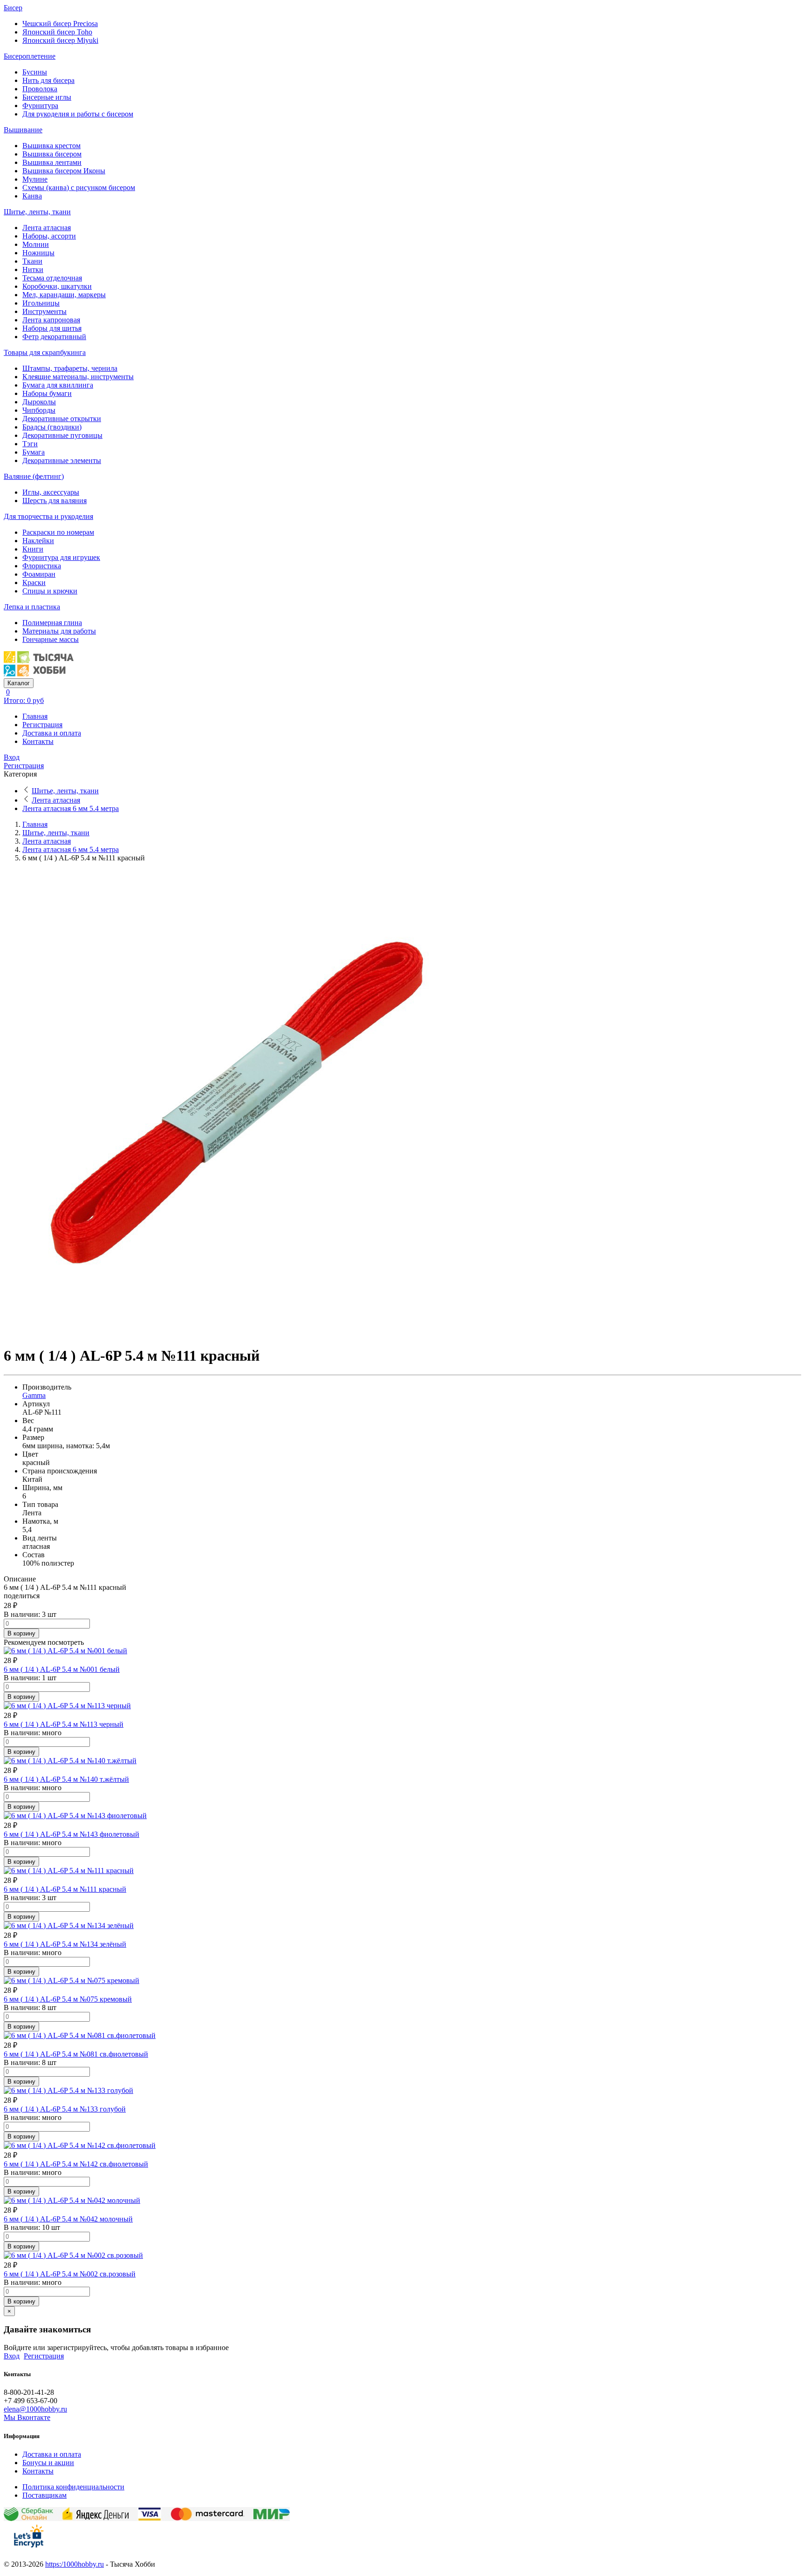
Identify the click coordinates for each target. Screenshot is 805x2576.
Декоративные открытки (62, 419)
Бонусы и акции (48, 2463)
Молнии (36, 244)
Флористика (42, 566)
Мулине (35, 179)
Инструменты (44, 311)
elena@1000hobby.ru (35, 2409)
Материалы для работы (59, 631)
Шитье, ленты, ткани (37, 212)
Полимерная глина (52, 623)
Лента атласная (47, 228)
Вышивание (23, 130)
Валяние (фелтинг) (34, 476)
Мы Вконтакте (27, 2417)
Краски (34, 583)
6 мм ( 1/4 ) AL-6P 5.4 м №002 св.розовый (70, 2274)
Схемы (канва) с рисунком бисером (79, 187)
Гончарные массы (51, 639)
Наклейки (38, 541)
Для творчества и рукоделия (48, 516)
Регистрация (42, 725)
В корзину (21, 1633)
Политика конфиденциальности (73, 2487)
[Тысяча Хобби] (39, 674)
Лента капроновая (51, 320)
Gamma (34, 1395)
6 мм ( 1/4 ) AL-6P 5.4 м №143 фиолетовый (72, 1834)
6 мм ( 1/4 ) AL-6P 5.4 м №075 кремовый (68, 1999)
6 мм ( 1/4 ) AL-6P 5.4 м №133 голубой (65, 2109)
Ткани (32, 261)
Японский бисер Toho (57, 32)
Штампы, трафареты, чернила (70, 368)
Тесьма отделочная (52, 278)
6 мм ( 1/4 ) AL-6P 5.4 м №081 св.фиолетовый (76, 2054)
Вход (12, 757)
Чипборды (39, 410)
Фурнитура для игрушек (61, 557)
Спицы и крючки (50, 591)
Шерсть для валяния (55, 501)
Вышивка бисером (52, 154)
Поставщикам (44, 2495)
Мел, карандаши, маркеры (64, 295)
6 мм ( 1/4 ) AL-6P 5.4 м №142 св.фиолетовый (76, 2164)
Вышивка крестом (51, 146)
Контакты (38, 741)
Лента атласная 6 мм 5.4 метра (71, 808)
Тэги (30, 444)
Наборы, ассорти (49, 236)
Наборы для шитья (52, 328)
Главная (35, 716)
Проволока (40, 89)
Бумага (34, 452)
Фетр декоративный (54, 337)
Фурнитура (40, 106)
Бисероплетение (30, 56)
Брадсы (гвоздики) (52, 427)
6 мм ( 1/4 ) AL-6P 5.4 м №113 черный (64, 1724)
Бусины (35, 72)
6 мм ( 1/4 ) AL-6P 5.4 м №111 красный (65, 1889)
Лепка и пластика (32, 607)
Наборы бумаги (47, 393)
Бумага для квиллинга (58, 385)
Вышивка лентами (52, 162)
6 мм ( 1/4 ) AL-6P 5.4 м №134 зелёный (65, 1944)
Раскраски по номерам (58, 532)
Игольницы (41, 303)
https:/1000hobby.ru (75, 2564)
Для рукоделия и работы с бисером (78, 114)
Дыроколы (39, 402)
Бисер (13, 8)
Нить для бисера (48, 80)
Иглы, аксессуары (51, 492)
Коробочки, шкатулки (57, 286)
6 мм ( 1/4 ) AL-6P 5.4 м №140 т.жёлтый (66, 1779)
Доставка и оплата (52, 733)
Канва (32, 196)
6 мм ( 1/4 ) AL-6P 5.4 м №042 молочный (68, 2219)
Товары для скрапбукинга (45, 352)
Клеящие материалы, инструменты (78, 377)
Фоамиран (39, 574)
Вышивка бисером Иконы (64, 171)
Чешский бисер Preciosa (60, 24)
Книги (33, 549)
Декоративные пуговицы (62, 435)
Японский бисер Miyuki (60, 40)
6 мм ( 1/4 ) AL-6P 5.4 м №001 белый (62, 1669)
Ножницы (38, 253)
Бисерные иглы (47, 97)
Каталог (19, 683)
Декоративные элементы (62, 460)
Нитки (33, 269)
